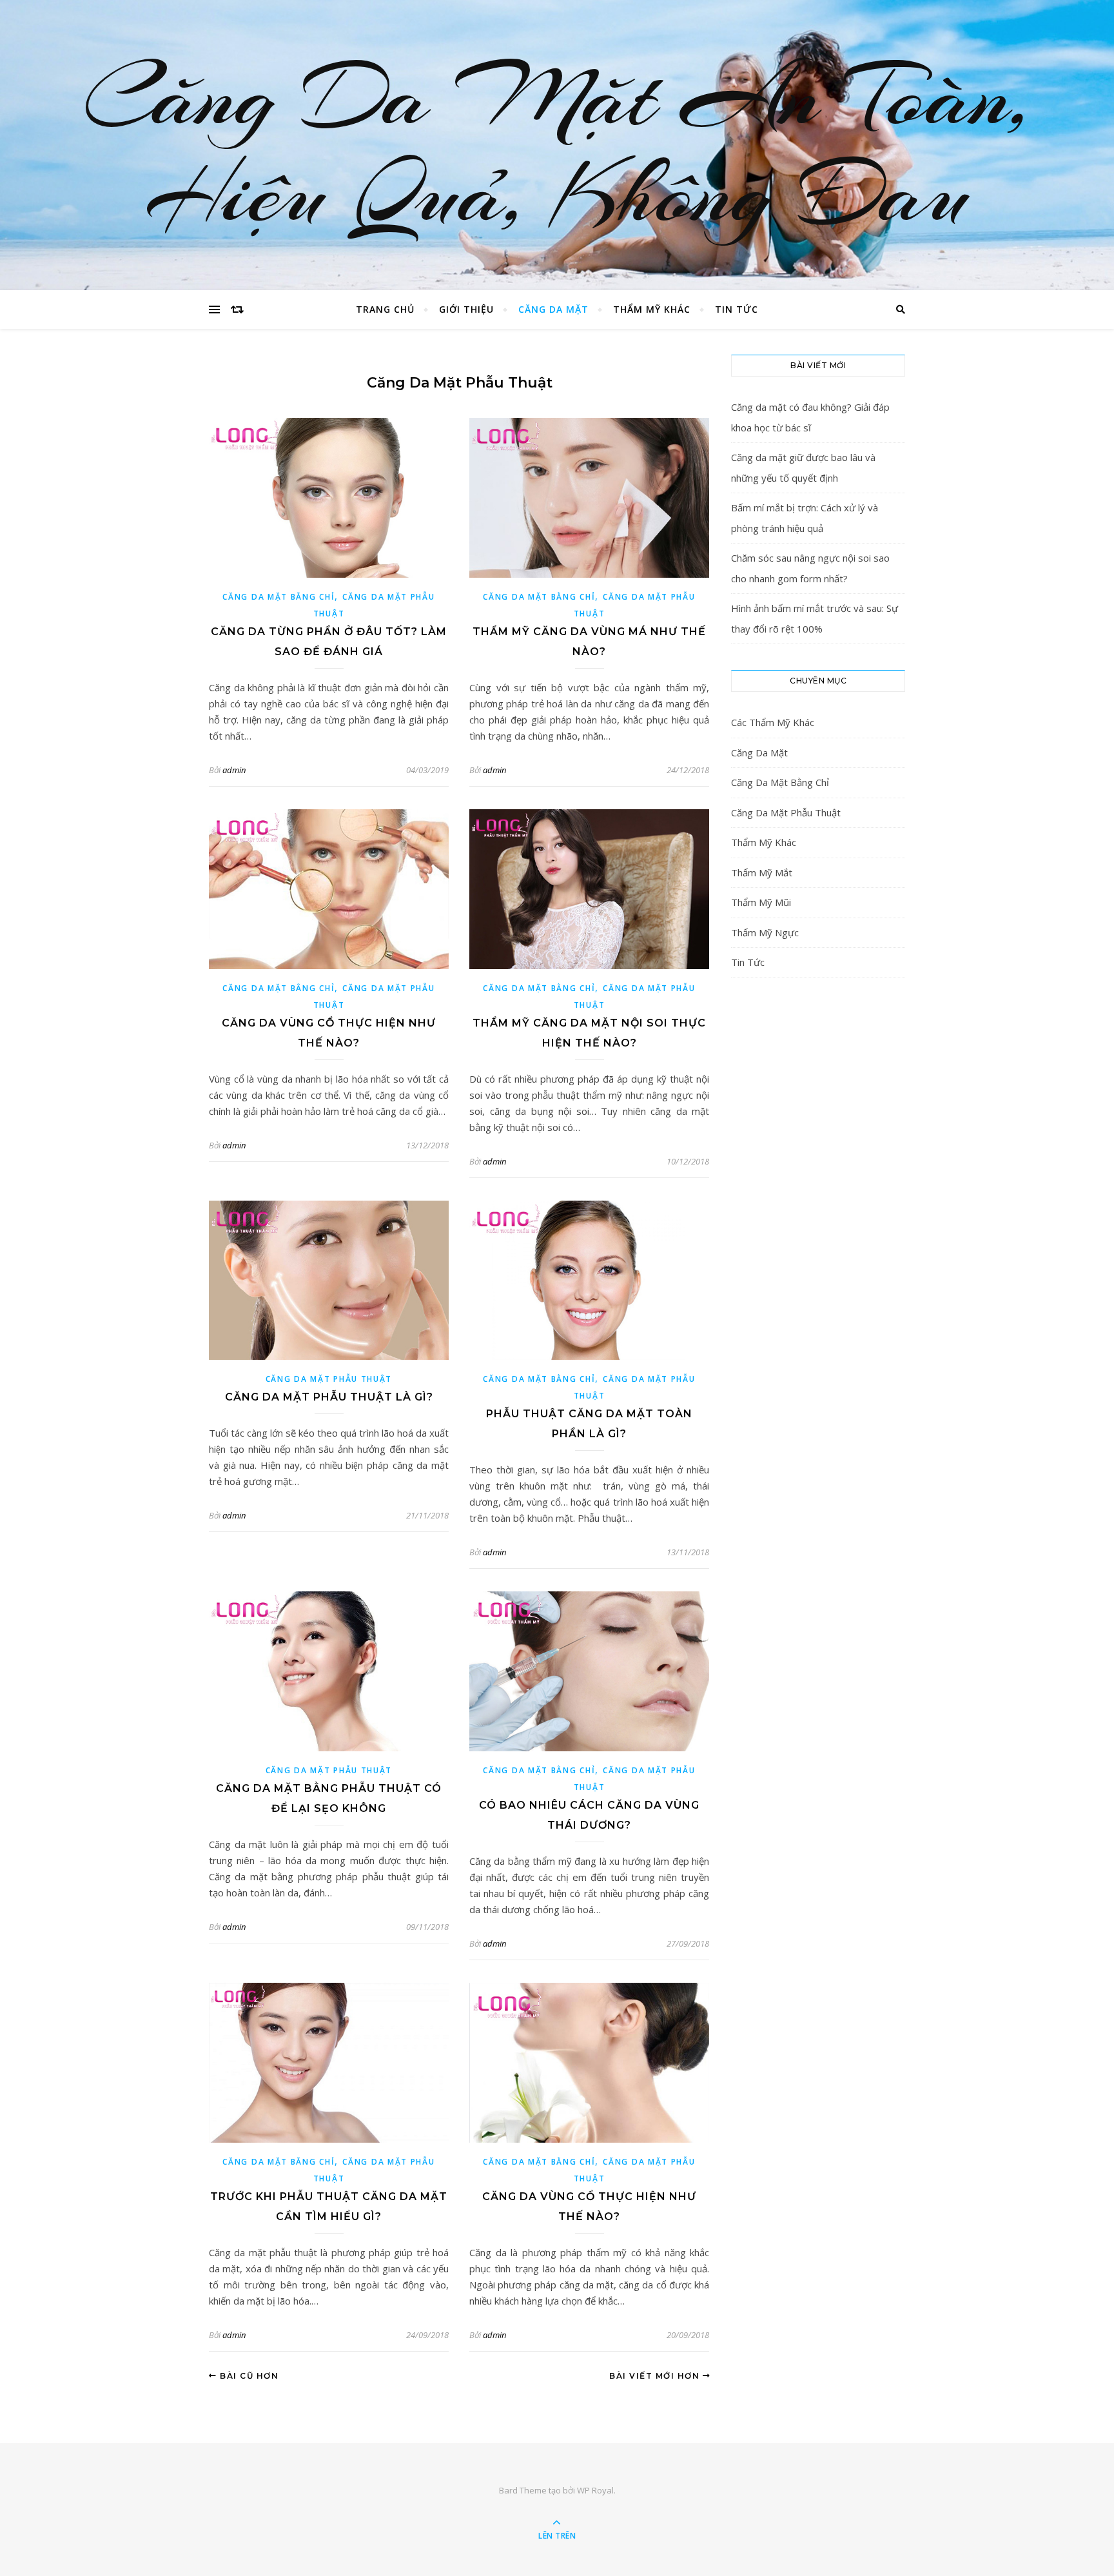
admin (234, 770)
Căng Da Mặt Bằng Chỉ (278, 597)
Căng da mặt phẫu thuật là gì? (329, 1397)
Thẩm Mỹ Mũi (761, 902)
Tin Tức (737, 309)
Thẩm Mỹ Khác (652, 309)
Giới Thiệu (466, 309)
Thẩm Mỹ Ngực (765, 932)
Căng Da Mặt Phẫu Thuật (329, 1379)
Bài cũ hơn (248, 2376)
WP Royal (595, 2490)
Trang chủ (385, 309)
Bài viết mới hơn (656, 2376)
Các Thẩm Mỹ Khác (773, 722)
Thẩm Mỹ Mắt (762, 872)
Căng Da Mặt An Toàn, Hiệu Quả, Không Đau (557, 145)
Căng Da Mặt (553, 309)
